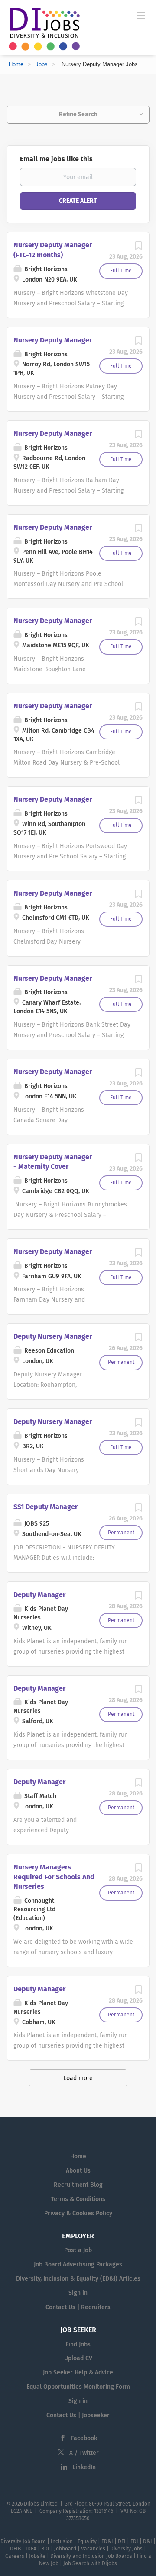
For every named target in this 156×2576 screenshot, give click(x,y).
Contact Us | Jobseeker (78, 2415)
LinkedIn (84, 2467)
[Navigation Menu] (141, 15)
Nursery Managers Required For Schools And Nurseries (54, 1877)
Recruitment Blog (78, 2185)
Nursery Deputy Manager (53, 340)
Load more (78, 2078)
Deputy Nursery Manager (53, 1336)
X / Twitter (84, 2453)
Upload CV (78, 2358)
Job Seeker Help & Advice (78, 2373)
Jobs (42, 64)
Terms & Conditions (78, 2199)
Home (16, 64)
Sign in (78, 2293)
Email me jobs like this (56, 159)
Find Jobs (78, 2344)
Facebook (84, 2438)
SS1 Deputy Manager (45, 1507)
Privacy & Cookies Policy (78, 2213)
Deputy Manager (39, 1595)
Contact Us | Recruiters (78, 2307)
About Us (78, 2171)
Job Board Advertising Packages (78, 2264)
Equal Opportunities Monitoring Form (78, 2387)
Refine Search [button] (78, 114)
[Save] (138, 248)
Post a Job (78, 2250)
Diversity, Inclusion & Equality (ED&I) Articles (78, 2279)
